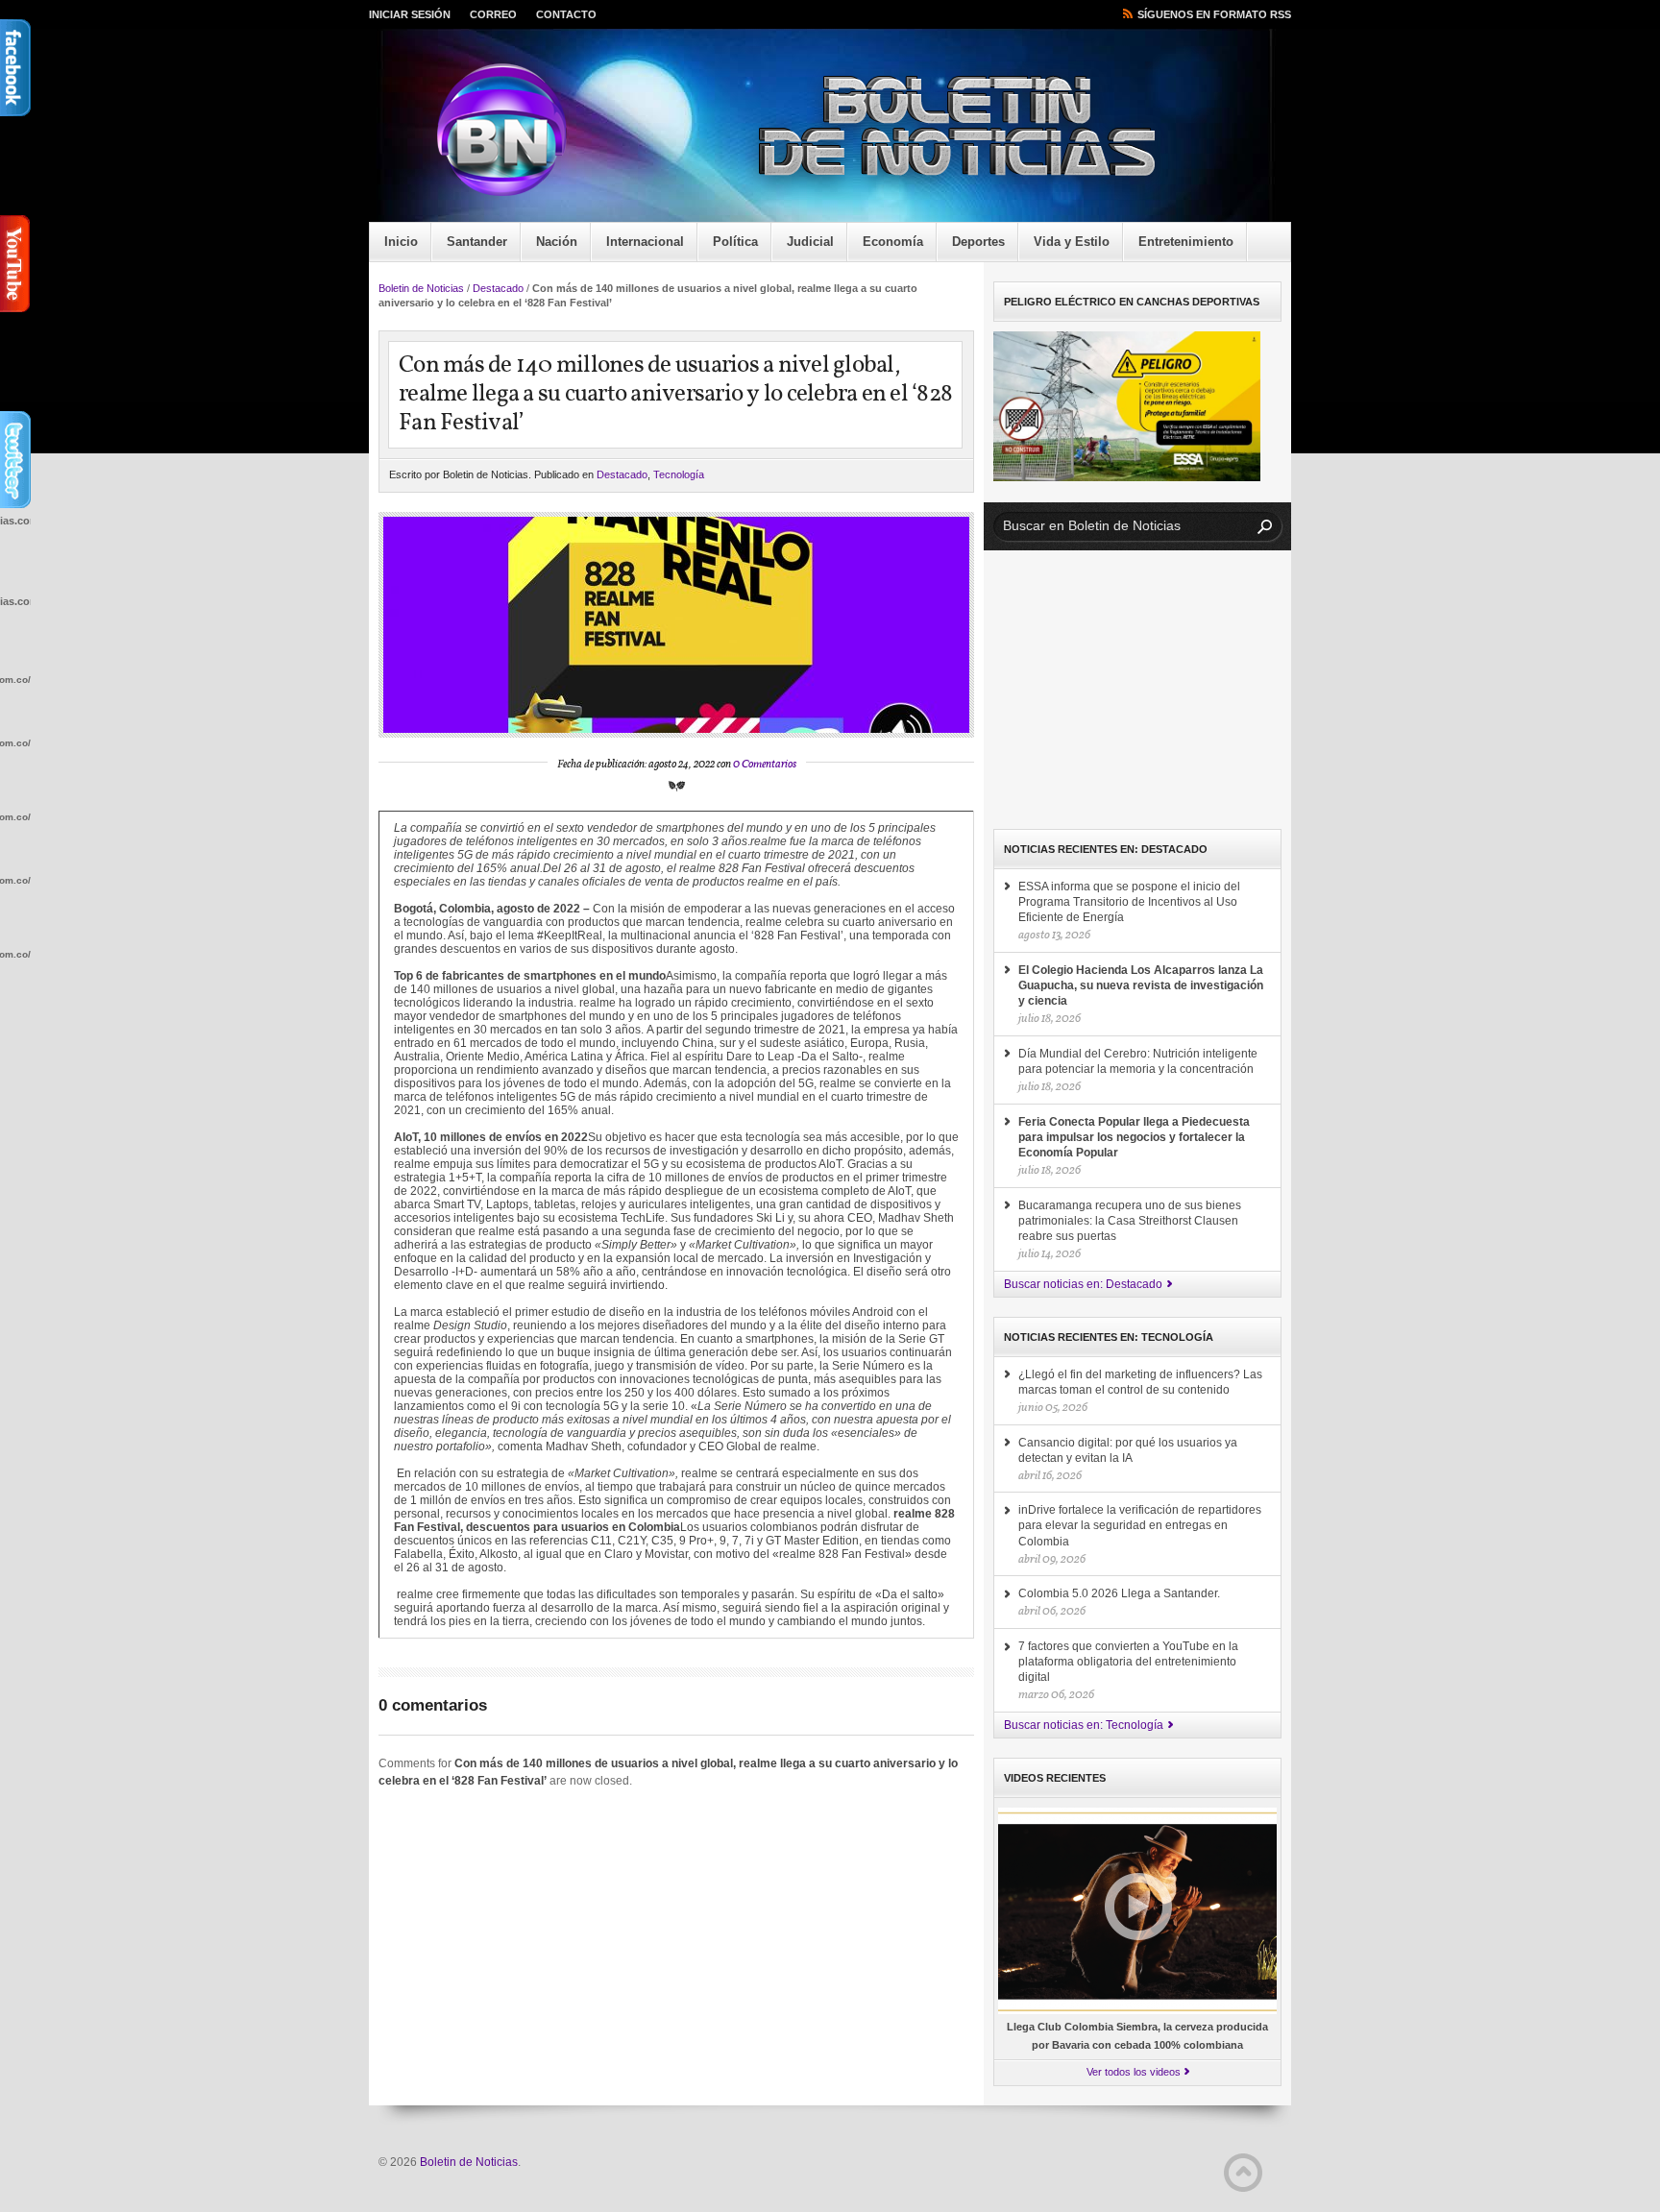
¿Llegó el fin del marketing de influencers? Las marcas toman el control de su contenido (1140, 1382)
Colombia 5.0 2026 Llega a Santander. (1119, 1593)
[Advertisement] (1137, 690)
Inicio (401, 242)
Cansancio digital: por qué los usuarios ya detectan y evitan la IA (1128, 1450)
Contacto (566, 14)
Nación (557, 242)
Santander (477, 242)
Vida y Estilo (1072, 242)
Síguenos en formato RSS (1214, 14)
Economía (893, 242)
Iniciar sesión (410, 14)
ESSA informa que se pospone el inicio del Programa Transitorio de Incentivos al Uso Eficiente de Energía (1129, 902)
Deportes (978, 242)
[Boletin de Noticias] (844, 130)
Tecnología (679, 474)
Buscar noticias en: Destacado (1083, 1284)
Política (735, 242)
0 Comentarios (765, 765)
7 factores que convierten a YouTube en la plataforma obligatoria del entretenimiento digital (1128, 1662)
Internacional (645, 242)
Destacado (498, 288)
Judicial (810, 242)
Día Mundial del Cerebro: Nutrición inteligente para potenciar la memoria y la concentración (1138, 1061)
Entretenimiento (1186, 242)
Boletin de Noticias (421, 288)
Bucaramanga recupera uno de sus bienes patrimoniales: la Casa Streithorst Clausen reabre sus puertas (1130, 1221)
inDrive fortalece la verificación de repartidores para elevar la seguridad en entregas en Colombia (1140, 1525)
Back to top (1243, 2173)
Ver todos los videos (1134, 2072)
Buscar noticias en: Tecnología (1084, 1725)
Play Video (1138, 1907)
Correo (493, 14)
